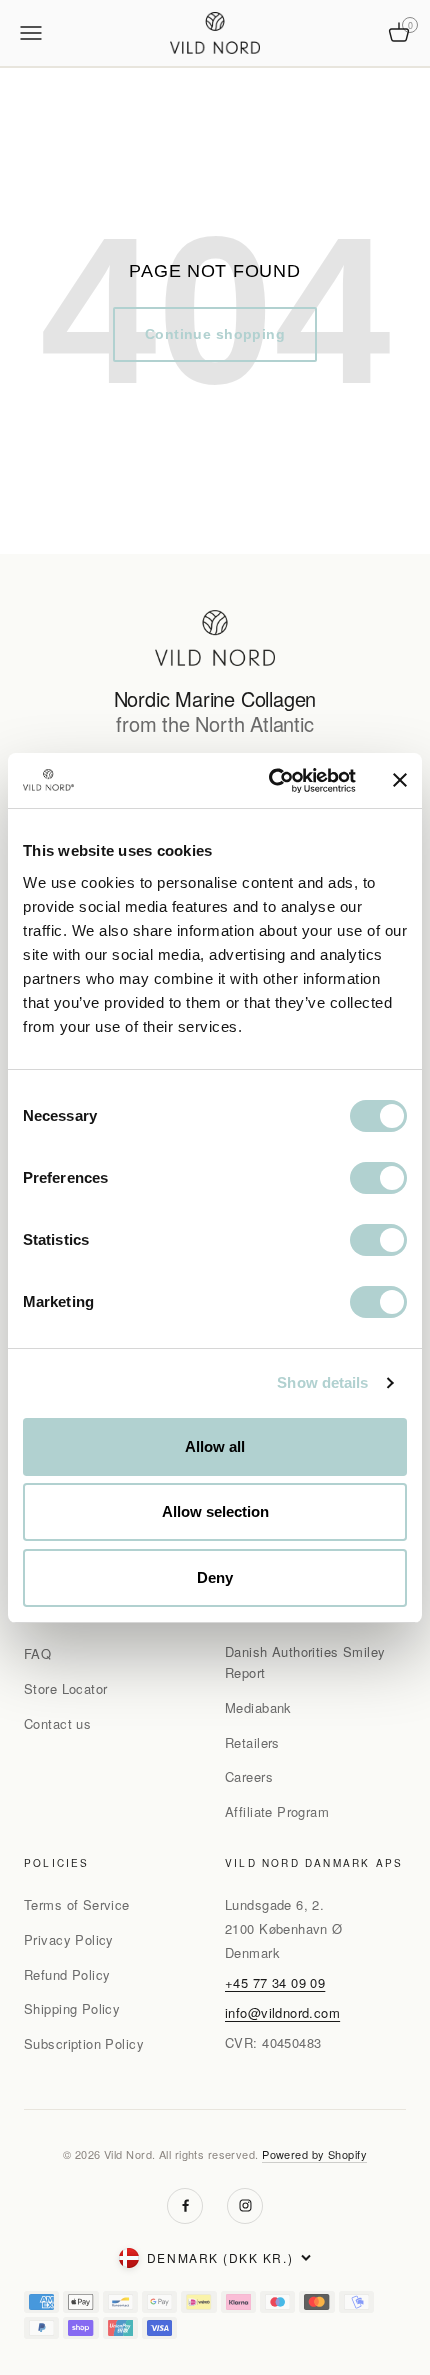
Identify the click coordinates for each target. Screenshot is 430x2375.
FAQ (37, 1653)
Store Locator (65, 1688)
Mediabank (258, 1707)
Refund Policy (67, 1974)
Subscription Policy (84, 2043)
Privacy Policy (69, 1939)
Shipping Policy (72, 2008)
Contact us (57, 1723)
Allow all (215, 1446)
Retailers (252, 1742)
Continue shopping (215, 334)
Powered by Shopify (314, 2154)
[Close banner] (400, 780)
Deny (215, 1577)
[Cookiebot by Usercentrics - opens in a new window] (270, 781)
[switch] (378, 1178)
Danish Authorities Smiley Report (305, 1662)
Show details (322, 1382)
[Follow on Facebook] (185, 2206)
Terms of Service (77, 1904)
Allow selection (215, 1511)
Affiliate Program (277, 1811)
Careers (249, 1776)
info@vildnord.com (282, 2012)
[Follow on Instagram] (245, 2206)
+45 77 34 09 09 (275, 1982)
